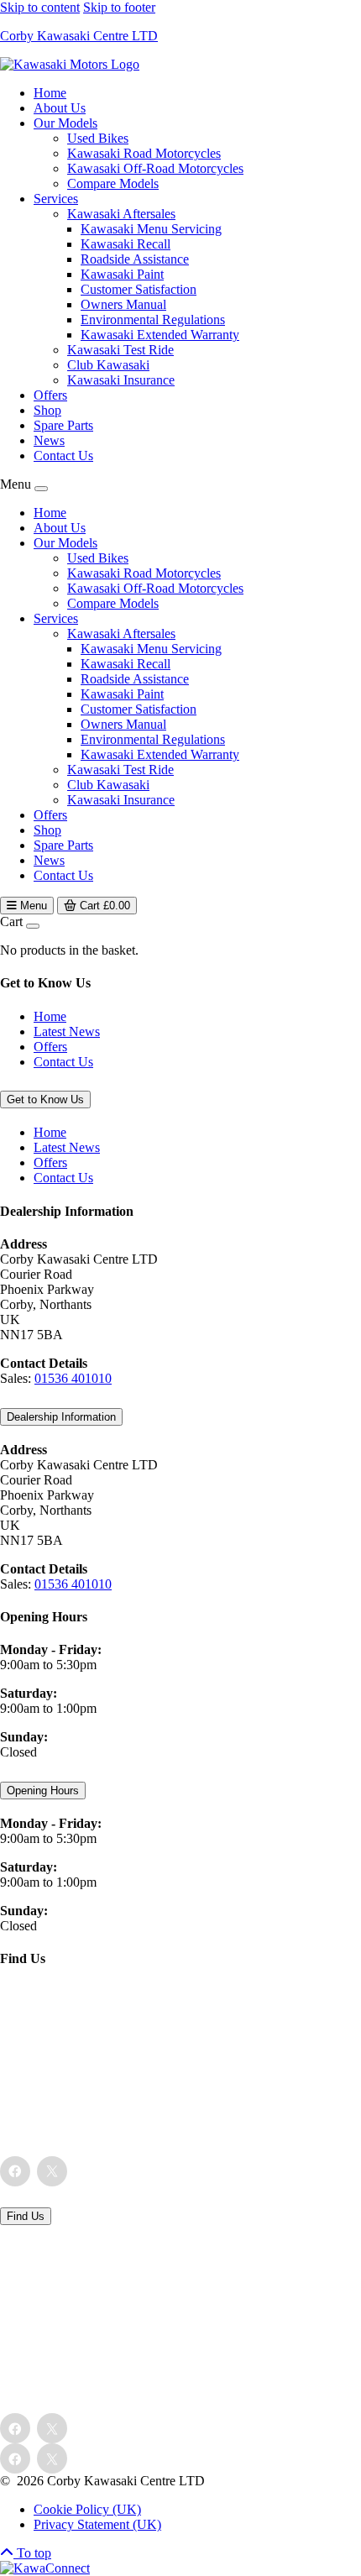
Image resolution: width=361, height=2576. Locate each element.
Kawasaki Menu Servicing (151, 229)
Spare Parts (63, 425)
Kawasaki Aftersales (121, 214)
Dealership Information (61, 1417)
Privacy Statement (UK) (97, 2524)
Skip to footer (119, 7)
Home (50, 93)
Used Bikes (98, 138)
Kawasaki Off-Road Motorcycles (155, 168)
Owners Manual (123, 304)
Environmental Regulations (153, 319)
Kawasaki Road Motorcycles (144, 153)
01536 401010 (73, 1378)
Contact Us (63, 456)
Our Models (65, 123)
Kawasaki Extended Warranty (160, 335)
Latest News (67, 1031)
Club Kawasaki (108, 365)
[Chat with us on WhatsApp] (45, 2568)
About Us (60, 108)
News (49, 440)
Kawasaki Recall (126, 244)
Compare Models (113, 183)
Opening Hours (43, 1791)
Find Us (26, 2216)
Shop (47, 410)
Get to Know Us (45, 1100)
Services (56, 199)
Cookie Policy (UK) (87, 2509)
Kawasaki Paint (122, 274)
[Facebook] (15, 2171)
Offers (50, 395)
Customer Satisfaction (139, 289)
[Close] (41, 489)
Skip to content (40, 7)
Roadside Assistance (135, 259)
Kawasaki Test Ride (120, 350)
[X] (52, 2171)
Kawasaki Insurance (121, 380)
